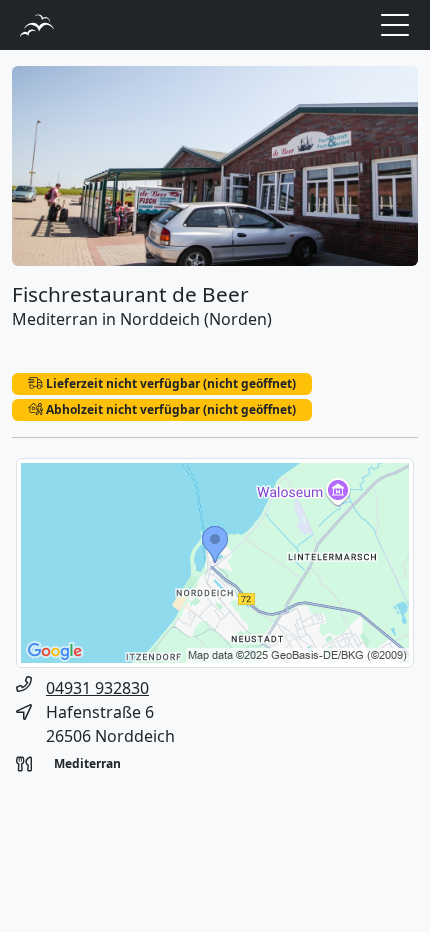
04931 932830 (97, 688)
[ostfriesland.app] (37, 23)
